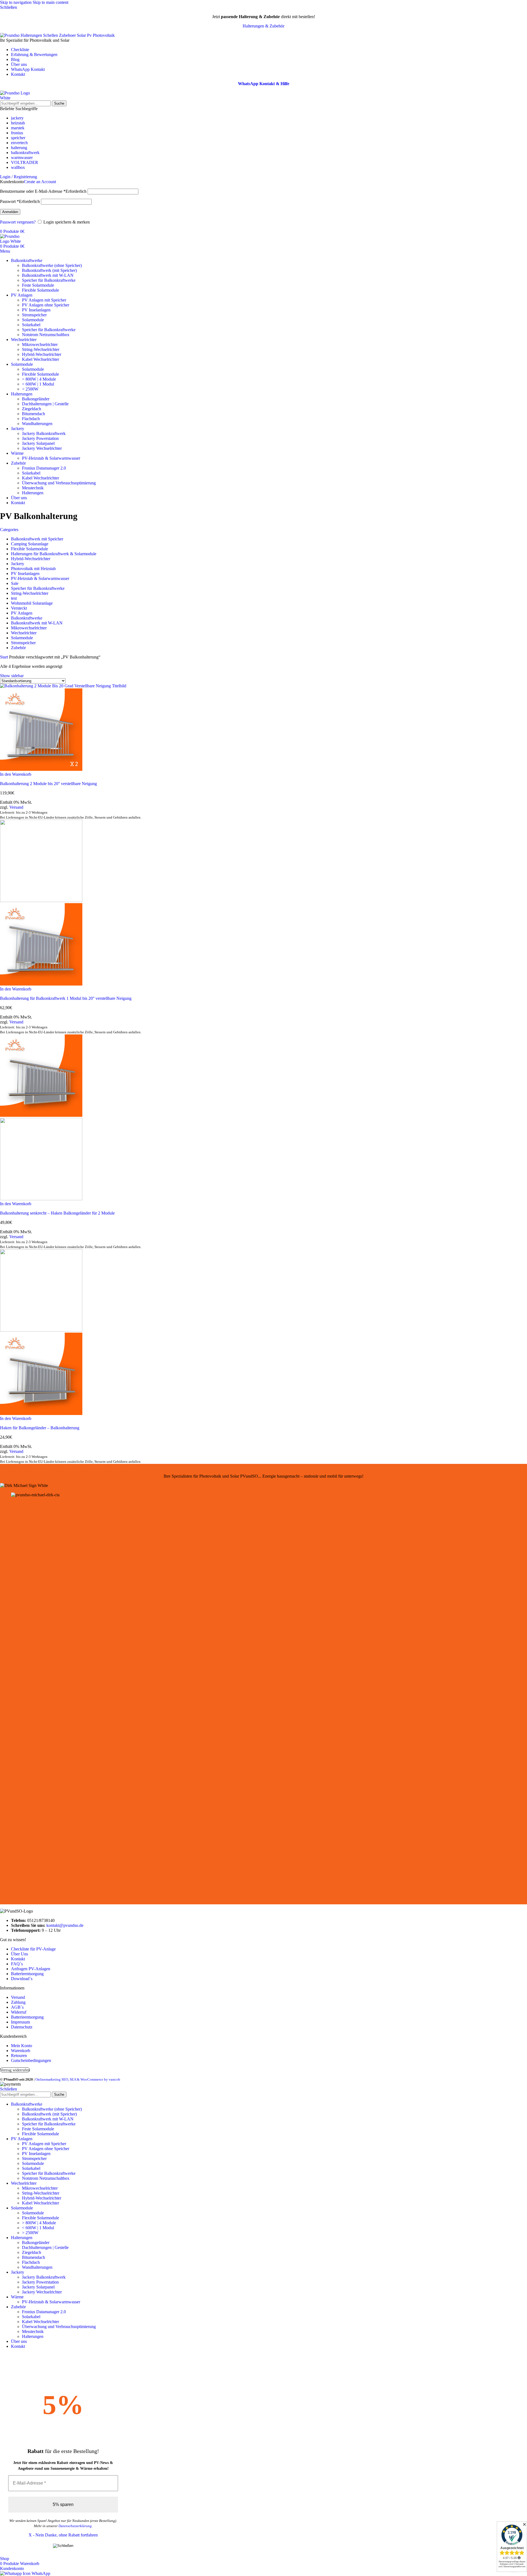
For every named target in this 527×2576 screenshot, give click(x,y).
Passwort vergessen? (18, 222)
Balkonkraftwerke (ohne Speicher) (52, 265)
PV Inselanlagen (36, 310)
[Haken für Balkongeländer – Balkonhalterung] (41, 1330)
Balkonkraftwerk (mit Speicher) (49, 270)
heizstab (18, 123)
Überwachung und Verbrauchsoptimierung (59, 483)
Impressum (20, 2022)
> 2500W (30, 389)
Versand (16, 807)
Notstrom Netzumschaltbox (46, 335)
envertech (19, 143)
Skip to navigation (16, 2)
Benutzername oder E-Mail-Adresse (43, 191)
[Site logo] (21, 98)
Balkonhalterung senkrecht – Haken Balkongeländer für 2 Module (57, 1213)
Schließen (9, 2089)
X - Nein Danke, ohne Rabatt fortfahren (63, 2535)
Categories (9, 530)
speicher (18, 138)
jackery (17, 118)
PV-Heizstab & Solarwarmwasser (51, 458)
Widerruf (19, 2012)
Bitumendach (33, 414)
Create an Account (40, 182)
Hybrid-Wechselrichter (42, 354)
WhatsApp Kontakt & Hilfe (264, 84)
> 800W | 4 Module (39, 379)
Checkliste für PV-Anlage (33, 1949)
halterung (19, 148)
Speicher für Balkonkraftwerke (49, 280)
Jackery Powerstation (40, 438)
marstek (18, 128)
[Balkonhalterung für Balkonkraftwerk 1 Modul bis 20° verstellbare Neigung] (41, 901)
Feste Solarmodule (38, 285)
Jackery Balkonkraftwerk (44, 433)
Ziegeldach (32, 409)
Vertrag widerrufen (15, 2070)
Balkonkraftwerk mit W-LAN (48, 275)
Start (5, 657)
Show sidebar (12, 676)
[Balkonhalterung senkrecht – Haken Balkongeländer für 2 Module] (41, 1115)
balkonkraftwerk (25, 153)
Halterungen (33, 493)
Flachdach (31, 419)
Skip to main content (51, 2)
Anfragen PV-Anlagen (31, 1969)
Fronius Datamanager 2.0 (44, 468)
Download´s (22, 1979)
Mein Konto (22, 2046)
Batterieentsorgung (27, 1974)
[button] (16, 774)
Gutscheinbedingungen (31, 2060)
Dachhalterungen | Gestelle (45, 404)
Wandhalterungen (37, 424)
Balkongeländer (36, 399)
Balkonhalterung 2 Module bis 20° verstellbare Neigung (48, 784)
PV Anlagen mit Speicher (44, 300)
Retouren (19, 2056)
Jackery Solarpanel (38, 443)
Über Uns (19, 1954)
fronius (17, 133)
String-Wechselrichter (41, 349)
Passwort (20, 201)
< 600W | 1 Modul (38, 384)
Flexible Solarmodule (40, 290)
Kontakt (18, 1959)
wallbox (18, 167)
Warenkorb (21, 2051)
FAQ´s (17, 1964)
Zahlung (18, 2002)
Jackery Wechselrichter (42, 448)
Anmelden (10, 212)
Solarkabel (31, 325)
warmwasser (22, 157)
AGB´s (17, 2007)
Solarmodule (33, 320)
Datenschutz (22, 2027)
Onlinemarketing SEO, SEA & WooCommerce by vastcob (78, 2079)
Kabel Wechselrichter (40, 359)
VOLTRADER (25, 162)
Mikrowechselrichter (40, 344)
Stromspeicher (34, 315)
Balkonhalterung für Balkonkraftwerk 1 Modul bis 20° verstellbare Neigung (66, 998)
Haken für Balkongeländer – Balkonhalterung (40, 1428)
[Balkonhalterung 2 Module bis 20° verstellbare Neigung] (63, 686)
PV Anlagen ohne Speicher (46, 305)
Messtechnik (33, 488)
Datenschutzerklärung (75, 2526)
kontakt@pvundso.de (65, 1925)
